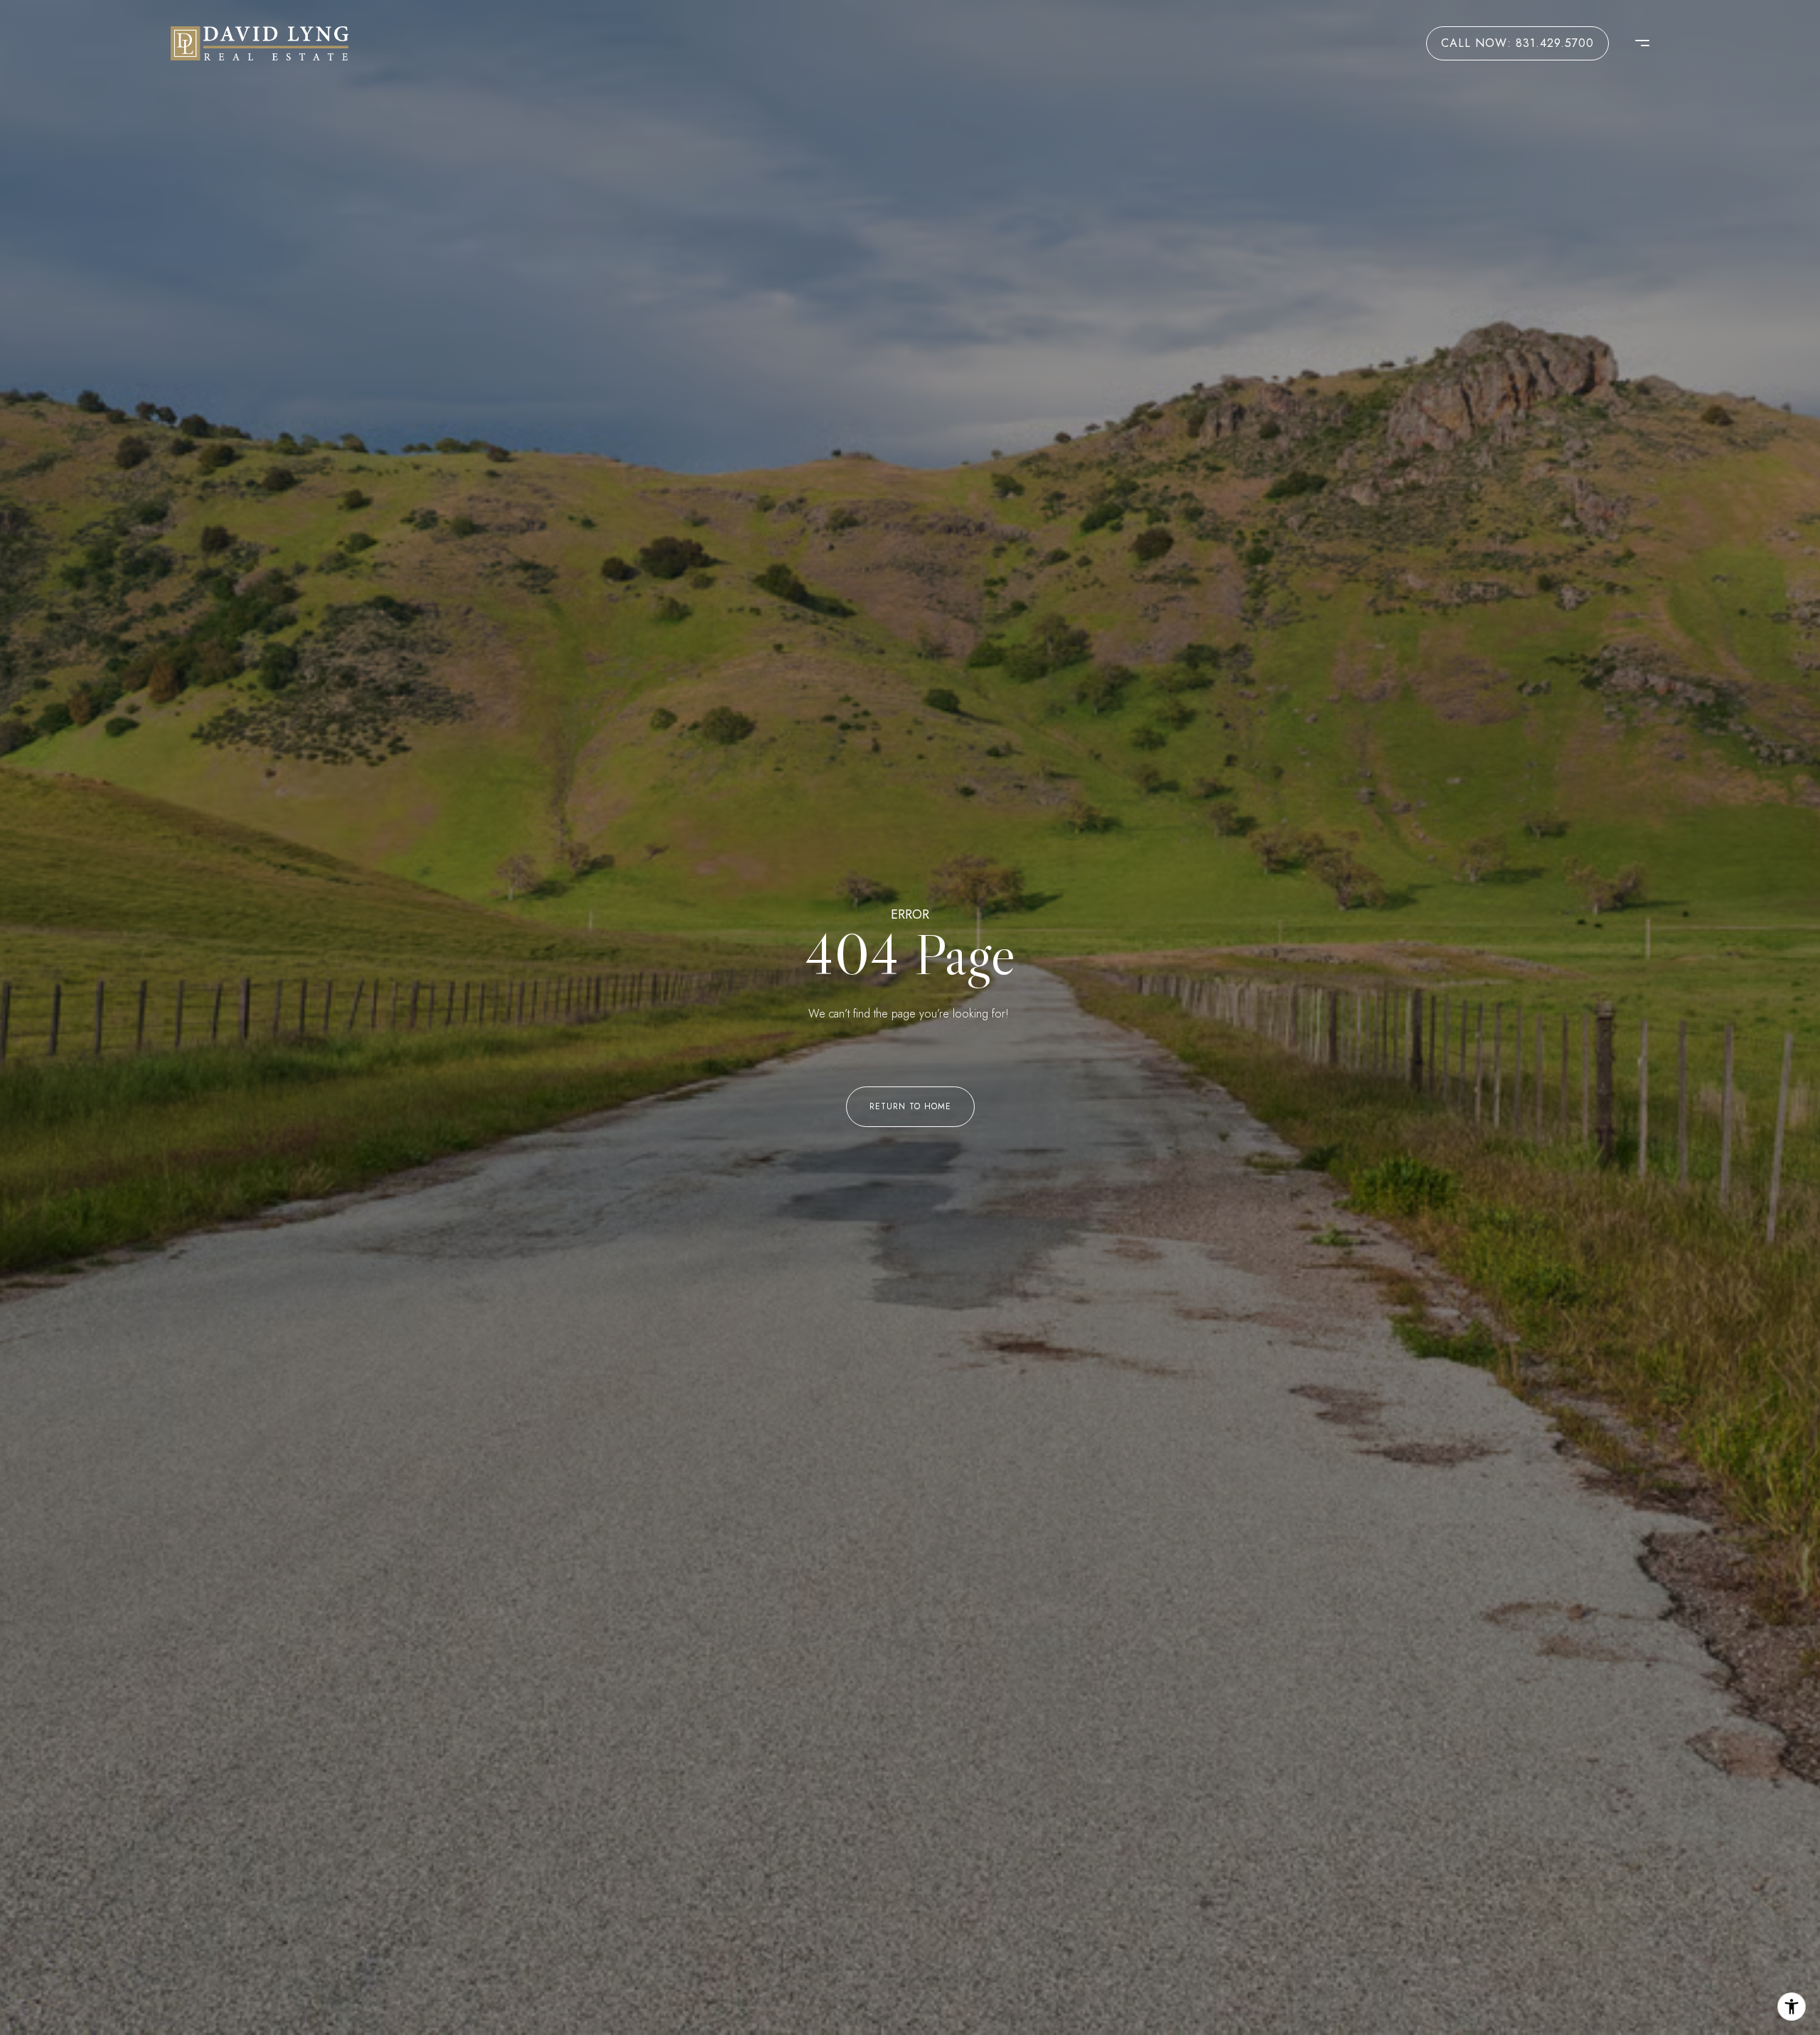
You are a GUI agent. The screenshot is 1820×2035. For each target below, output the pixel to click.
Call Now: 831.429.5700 (1517, 43)
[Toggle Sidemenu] (1635, 43)
